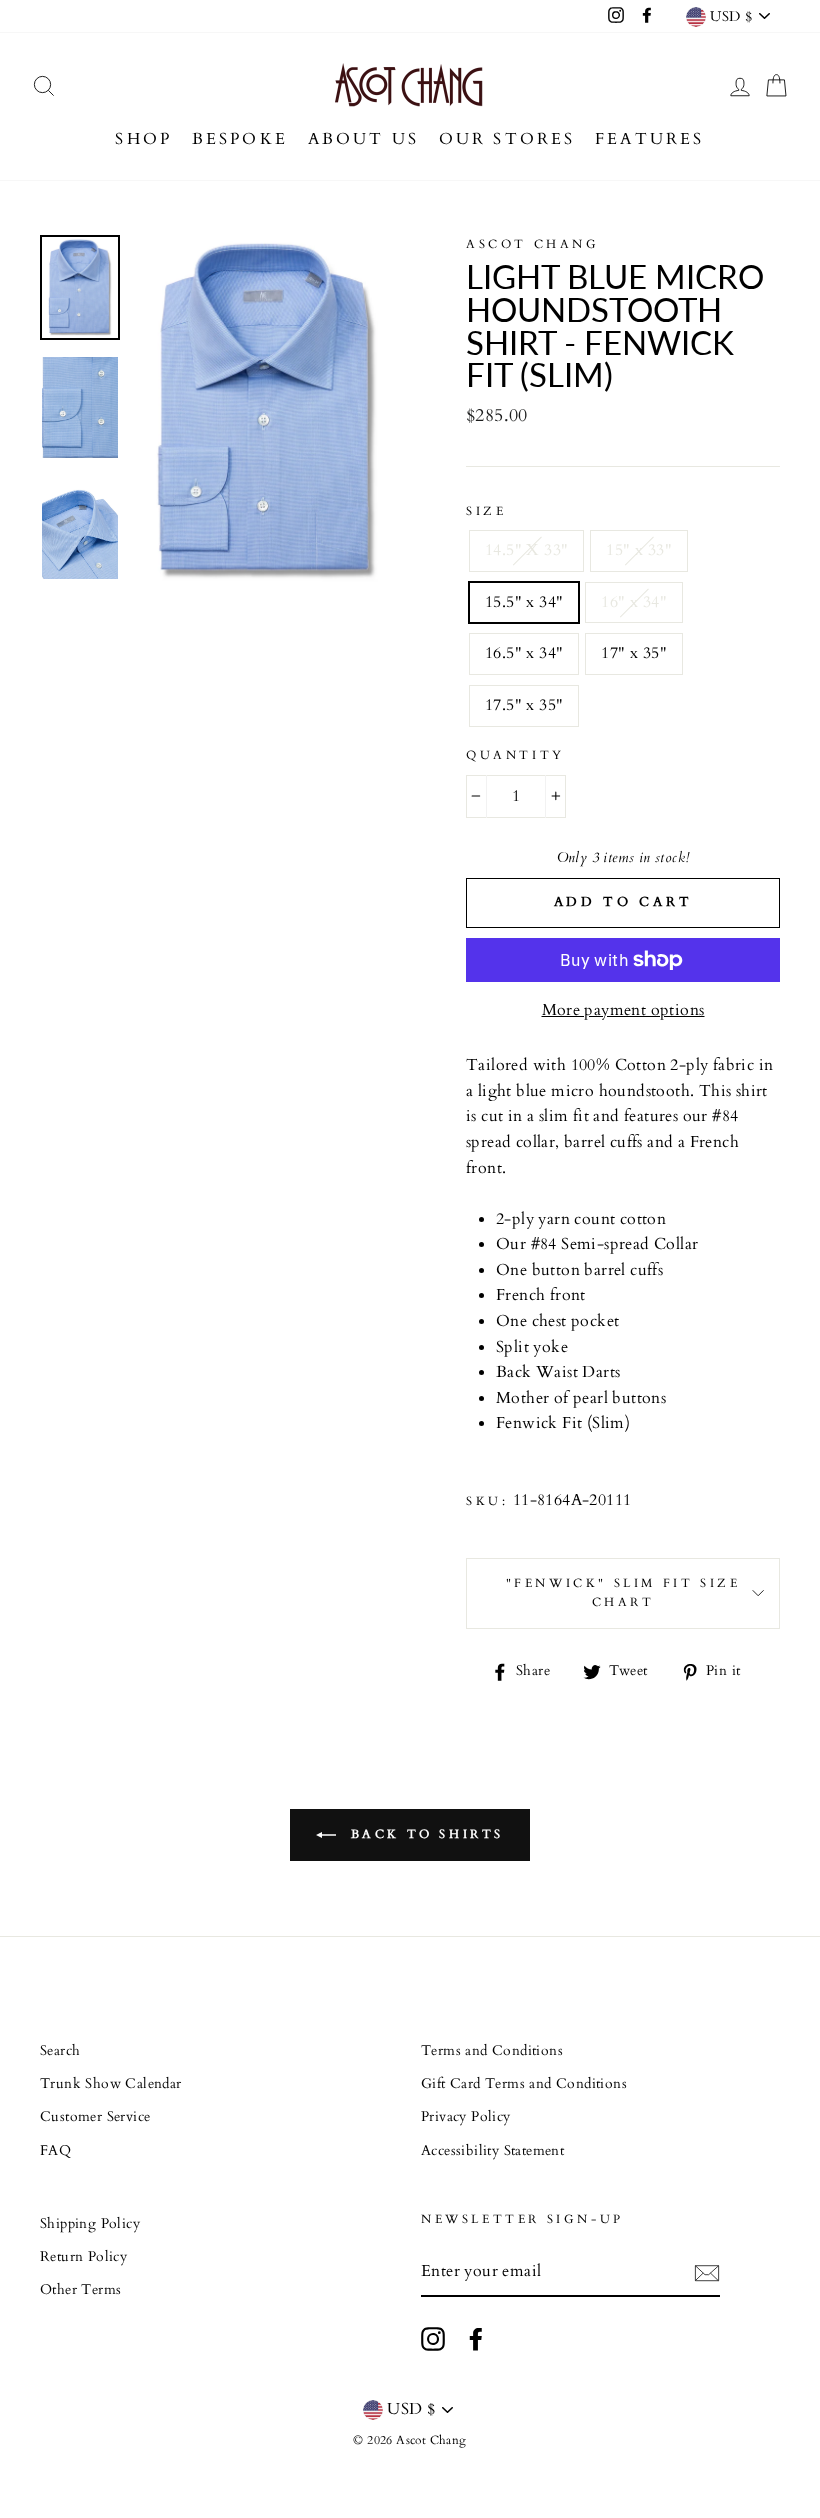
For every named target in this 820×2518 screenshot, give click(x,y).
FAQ (55, 2151)
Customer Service (95, 2117)
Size (486, 511)
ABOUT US (364, 139)
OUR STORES (507, 139)
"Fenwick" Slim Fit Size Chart (623, 1592)
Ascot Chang (533, 244)
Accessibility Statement (492, 2151)
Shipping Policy (90, 2224)
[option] (267, 411)
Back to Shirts (424, 1834)
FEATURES (650, 139)
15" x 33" (639, 550)
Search (60, 2051)
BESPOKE (240, 139)
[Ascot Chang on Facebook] (476, 2339)
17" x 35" (634, 653)
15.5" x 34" (524, 602)
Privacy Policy (466, 2117)
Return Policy (83, 2257)
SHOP (143, 139)
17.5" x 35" (524, 705)
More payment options (623, 1010)
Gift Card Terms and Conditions (524, 2084)
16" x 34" (634, 602)
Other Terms (80, 2290)
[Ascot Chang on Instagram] (433, 2339)
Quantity (515, 755)
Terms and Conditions (492, 2051)
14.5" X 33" (526, 550)
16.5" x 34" (524, 653)
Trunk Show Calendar (111, 2084)
